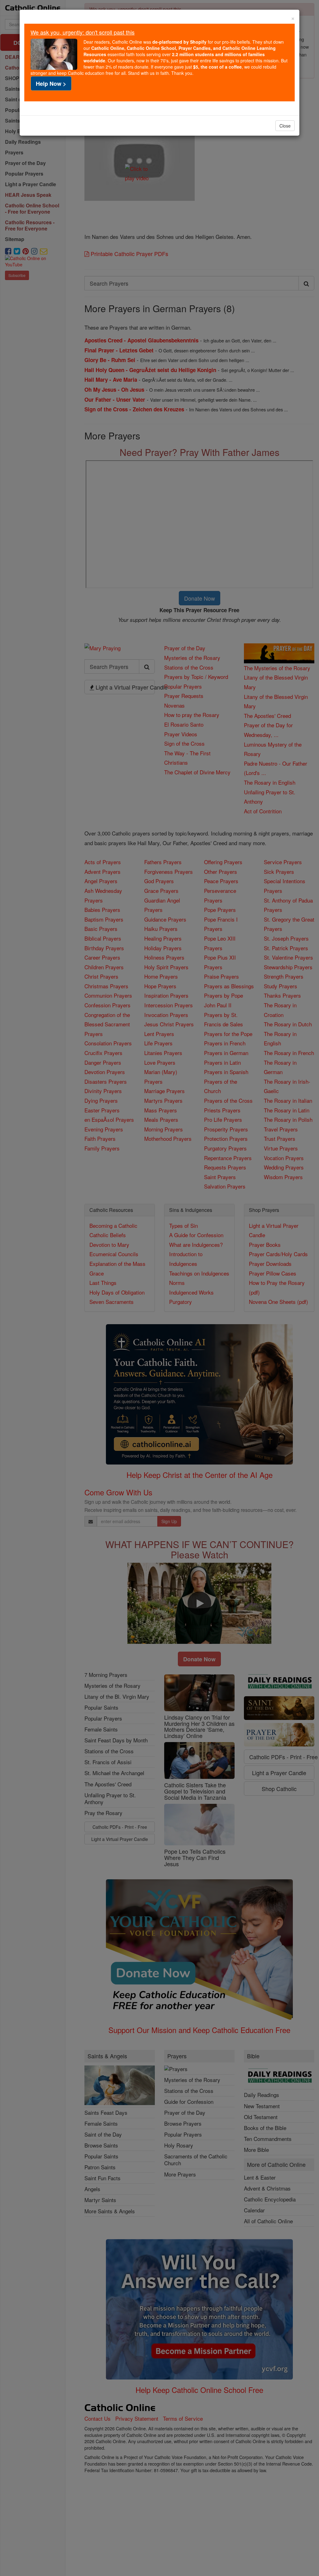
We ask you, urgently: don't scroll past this (83, 32)
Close (285, 126)
